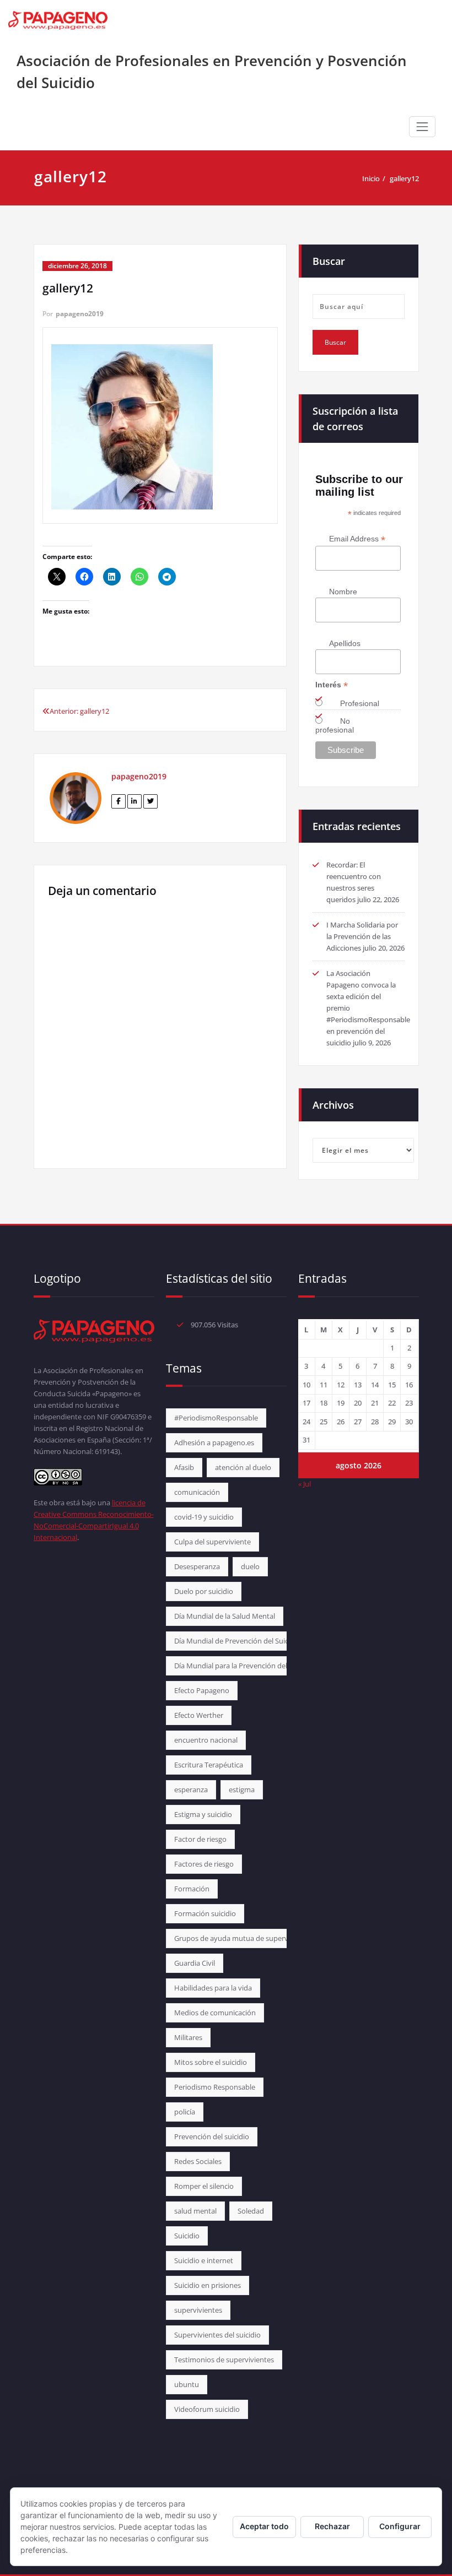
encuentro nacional (206, 1740)
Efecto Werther (199, 1715)
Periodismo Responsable (215, 2087)
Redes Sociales (198, 2161)
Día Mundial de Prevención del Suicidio (237, 1641)
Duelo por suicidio (204, 1591)
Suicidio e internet (204, 2260)
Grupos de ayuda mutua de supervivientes (244, 1938)
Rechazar (332, 2526)
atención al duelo (243, 1467)
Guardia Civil (195, 1963)
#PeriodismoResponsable (216, 1418)
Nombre (343, 592)
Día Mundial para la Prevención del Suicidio (244, 1666)
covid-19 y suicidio (204, 1517)
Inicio (371, 178)
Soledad (251, 2211)
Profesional (360, 703)
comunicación (197, 1492)
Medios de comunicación (215, 2013)
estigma (242, 1789)
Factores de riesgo (204, 1864)
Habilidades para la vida (213, 1988)
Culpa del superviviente (212, 1542)
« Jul (305, 1484)
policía (185, 2112)
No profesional (335, 725)
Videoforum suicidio (207, 2409)
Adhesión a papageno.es (214, 1442)
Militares (188, 2037)
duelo (250, 1566)
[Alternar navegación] (422, 127)
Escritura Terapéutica (209, 1765)
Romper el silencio (204, 2186)
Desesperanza (197, 1566)
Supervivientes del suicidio (217, 2335)
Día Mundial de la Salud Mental (225, 1616)
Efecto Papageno (202, 1690)
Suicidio (187, 2236)
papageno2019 (80, 314)
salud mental (195, 2211)
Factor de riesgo (200, 1839)
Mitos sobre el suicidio (211, 2062)
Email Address (357, 539)
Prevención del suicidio (212, 2136)
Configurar (400, 2526)
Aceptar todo (264, 2526)
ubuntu (187, 2384)
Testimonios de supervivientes (224, 2360)
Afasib (184, 1467)
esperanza (191, 1789)
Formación (192, 1889)
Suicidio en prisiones (208, 2285)
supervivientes (198, 2310)
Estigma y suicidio (203, 1814)
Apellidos (345, 643)
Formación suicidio (205, 1913)
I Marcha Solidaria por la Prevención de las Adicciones (362, 936)
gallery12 (404, 178)
